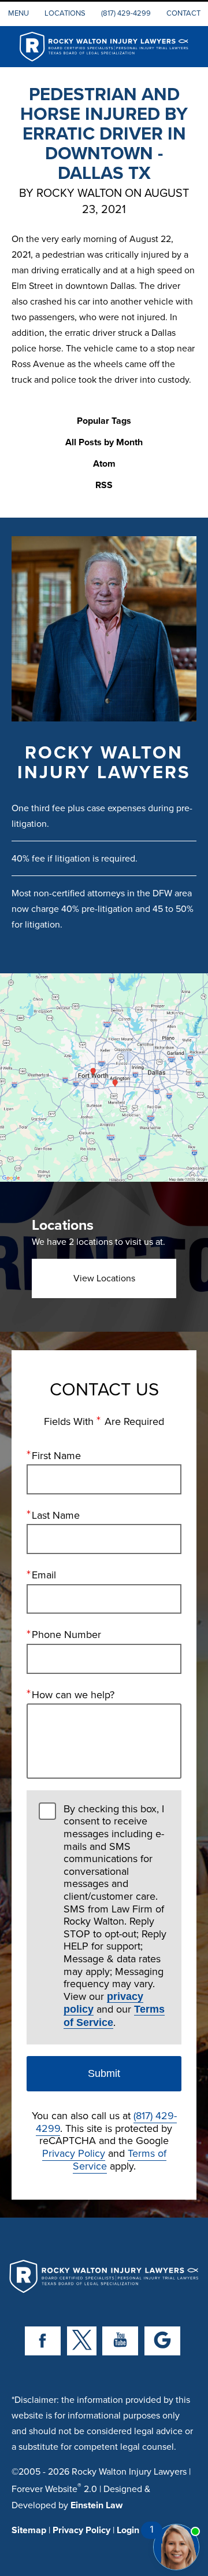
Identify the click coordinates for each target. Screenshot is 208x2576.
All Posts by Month (104, 443)
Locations (65, 13)
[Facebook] (43, 2341)
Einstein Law (96, 2505)
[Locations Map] (104, 1077)
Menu (18, 13)
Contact (183, 13)
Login (128, 2530)
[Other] (162, 2341)
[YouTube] (120, 2341)
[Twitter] (82, 2341)
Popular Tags (104, 421)
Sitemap (29, 2530)
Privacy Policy (74, 2153)
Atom (104, 464)
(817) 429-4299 (126, 13)
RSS (104, 485)
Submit (104, 2073)
